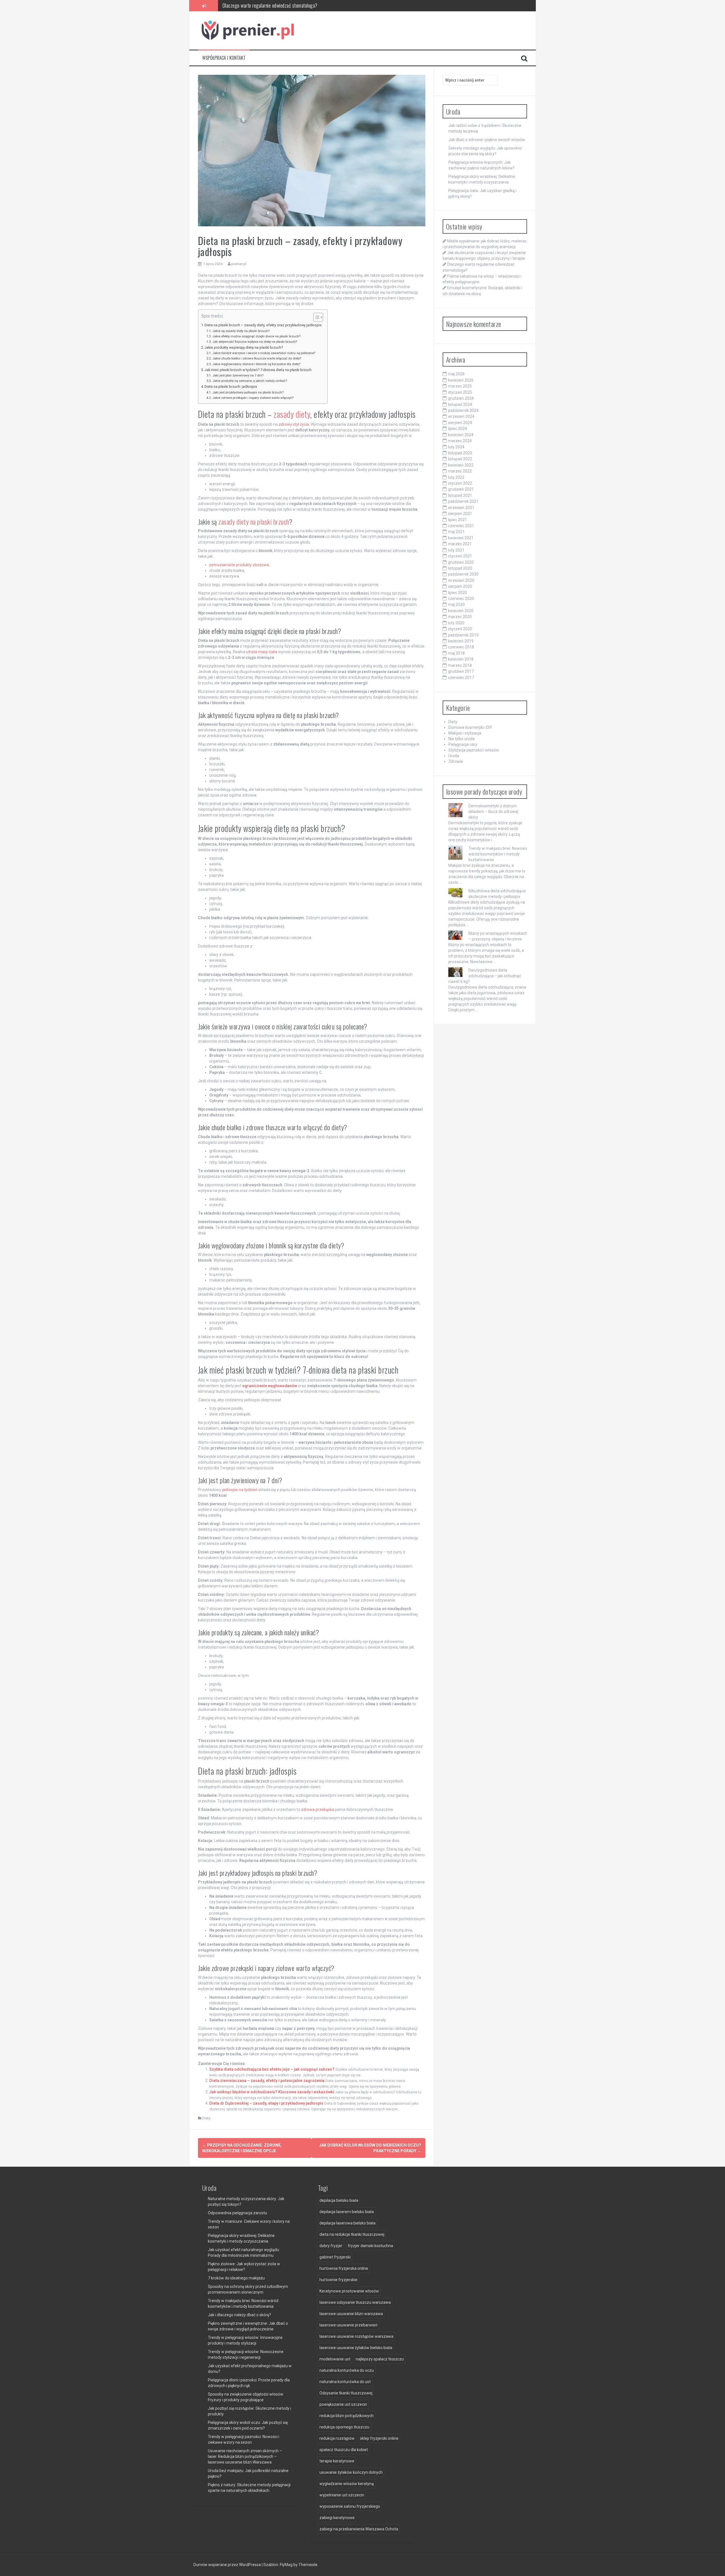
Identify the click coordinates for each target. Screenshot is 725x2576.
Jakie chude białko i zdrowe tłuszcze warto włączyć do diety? (257, 358)
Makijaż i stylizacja (465, 733)
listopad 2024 (460, 405)
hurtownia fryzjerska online (344, 2268)
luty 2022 (456, 477)
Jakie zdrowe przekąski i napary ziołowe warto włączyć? (253, 398)
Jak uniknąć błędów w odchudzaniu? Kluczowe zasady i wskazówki (272, 2092)
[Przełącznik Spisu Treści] (315, 317)
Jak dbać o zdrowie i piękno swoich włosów (487, 140)
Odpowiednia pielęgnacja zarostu (237, 2213)
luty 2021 (456, 550)
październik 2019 (463, 635)
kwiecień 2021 (461, 538)
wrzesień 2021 (461, 508)
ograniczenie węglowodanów (270, 1386)
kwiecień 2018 (461, 659)
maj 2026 (456, 374)
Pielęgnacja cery (463, 744)
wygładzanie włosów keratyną (347, 2484)
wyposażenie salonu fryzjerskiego (350, 2506)
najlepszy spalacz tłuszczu (380, 2359)
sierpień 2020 (460, 586)
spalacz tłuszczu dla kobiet (344, 2450)
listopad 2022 (460, 459)
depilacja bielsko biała (339, 2200)
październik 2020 (463, 574)
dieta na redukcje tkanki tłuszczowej (352, 2234)
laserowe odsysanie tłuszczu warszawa (355, 2302)
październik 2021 (463, 501)
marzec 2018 (460, 665)
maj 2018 (456, 653)
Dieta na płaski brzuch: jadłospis (231, 387)
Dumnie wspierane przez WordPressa (228, 2565)
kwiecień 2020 (461, 611)
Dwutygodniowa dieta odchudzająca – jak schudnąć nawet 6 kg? (485, 976)
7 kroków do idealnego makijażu (236, 2278)
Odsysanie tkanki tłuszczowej (346, 2393)
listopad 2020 (460, 568)
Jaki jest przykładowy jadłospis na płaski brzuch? (248, 392)
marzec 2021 (460, 544)
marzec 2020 (460, 617)
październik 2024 (463, 410)
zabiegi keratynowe (337, 2518)
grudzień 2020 (461, 562)
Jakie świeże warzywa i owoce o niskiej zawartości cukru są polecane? (264, 353)
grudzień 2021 (461, 489)
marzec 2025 (460, 386)
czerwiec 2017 (461, 678)
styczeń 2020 (460, 629)
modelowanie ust (335, 2359)
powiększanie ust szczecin (343, 2404)
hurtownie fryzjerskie (338, 2280)
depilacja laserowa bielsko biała (347, 2223)
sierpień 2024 (460, 423)
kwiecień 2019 (461, 641)
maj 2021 (456, 532)
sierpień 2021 (460, 514)
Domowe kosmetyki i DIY (470, 727)
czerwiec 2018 (461, 647)
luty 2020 (456, 623)
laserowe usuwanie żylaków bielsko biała (356, 2348)
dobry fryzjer (331, 2246)
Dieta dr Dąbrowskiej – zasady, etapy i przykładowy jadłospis (266, 2103)
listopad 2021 (460, 495)
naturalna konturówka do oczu (347, 2370)
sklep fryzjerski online (379, 2438)
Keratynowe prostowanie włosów (349, 2291)
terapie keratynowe (337, 2461)
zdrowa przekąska (318, 1809)
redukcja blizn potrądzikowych (346, 2416)
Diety (206, 2118)
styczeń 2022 (460, 483)
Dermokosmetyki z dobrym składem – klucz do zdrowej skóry (493, 812)
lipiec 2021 (458, 520)
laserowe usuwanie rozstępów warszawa (356, 2336)
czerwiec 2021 (461, 526)
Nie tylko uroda (461, 739)
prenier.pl (239, 264)
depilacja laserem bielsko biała (347, 2212)
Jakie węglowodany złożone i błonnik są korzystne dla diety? (256, 364)
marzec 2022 (460, 471)
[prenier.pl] (248, 30)
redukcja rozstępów (337, 2438)
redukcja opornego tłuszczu (344, 2427)
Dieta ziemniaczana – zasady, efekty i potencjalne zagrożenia (267, 2081)
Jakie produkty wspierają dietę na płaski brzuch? (244, 347)
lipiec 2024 (458, 429)
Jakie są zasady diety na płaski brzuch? (241, 331)
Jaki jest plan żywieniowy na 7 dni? (238, 375)
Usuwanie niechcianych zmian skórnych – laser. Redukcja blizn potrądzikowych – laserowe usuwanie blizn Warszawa (245, 2456)
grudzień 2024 (461, 398)
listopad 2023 (460, 453)
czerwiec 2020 (461, 599)
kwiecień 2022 (461, 465)
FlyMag (286, 2565)
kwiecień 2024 (461, 435)
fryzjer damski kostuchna (370, 2246)
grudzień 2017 (461, 671)
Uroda (454, 756)
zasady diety (292, 414)
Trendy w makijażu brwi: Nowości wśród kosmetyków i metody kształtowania (498, 854)
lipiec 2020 (458, 593)
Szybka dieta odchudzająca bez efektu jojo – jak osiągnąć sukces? (272, 2069)
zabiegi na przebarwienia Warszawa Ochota (359, 2529)
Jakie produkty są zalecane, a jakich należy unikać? (250, 381)
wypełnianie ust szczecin (342, 2495)
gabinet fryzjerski (335, 2257)
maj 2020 (456, 604)
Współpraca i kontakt (224, 58)
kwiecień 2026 (461, 380)
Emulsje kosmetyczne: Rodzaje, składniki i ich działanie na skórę (282, 6)
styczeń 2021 (460, 556)
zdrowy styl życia (294, 424)
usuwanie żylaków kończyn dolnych (351, 2472)
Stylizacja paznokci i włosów (474, 750)
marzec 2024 (460, 441)
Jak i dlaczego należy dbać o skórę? (239, 2315)
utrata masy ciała (262, 652)
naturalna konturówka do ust (345, 2382)
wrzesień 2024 (461, 416)
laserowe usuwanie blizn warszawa (351, 2314)
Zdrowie (456, 761)
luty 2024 (456, 447)
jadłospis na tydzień (240, 1490)
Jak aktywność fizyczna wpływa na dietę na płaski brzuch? (255, 342)
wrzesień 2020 (461, 580)
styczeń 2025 (460, 392)
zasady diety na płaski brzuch (254, 521)
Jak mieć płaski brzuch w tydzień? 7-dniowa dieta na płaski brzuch (258, 370)
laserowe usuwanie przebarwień (348, 2325)
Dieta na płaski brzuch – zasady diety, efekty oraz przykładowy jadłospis (263, 325)
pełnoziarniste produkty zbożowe (239, 565)
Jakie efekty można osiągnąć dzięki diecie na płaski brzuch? (256, 336)
